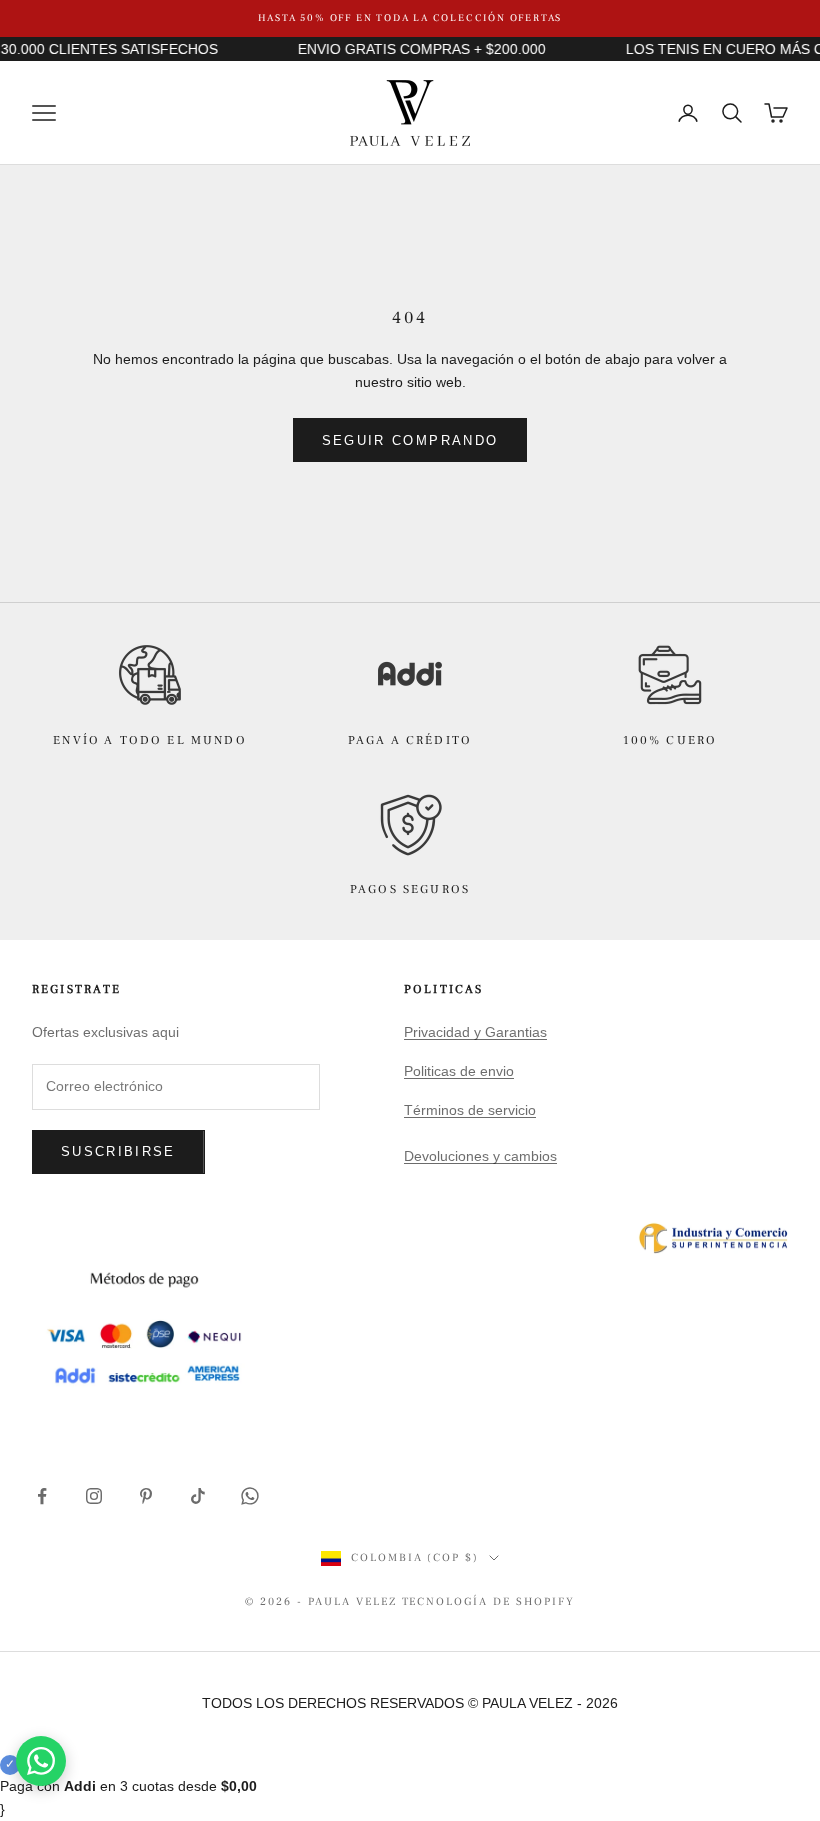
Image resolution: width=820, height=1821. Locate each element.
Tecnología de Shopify (489, 1601)
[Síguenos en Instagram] (94, 1496)
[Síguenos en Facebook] (42, 1496)
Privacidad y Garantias (475, 1032)
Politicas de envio (459, 1071)
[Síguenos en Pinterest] (146, 1496)
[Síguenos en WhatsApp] (250, 1496)
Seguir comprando (410, 440)
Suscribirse (118, 1151)
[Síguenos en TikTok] (198, 1496)
